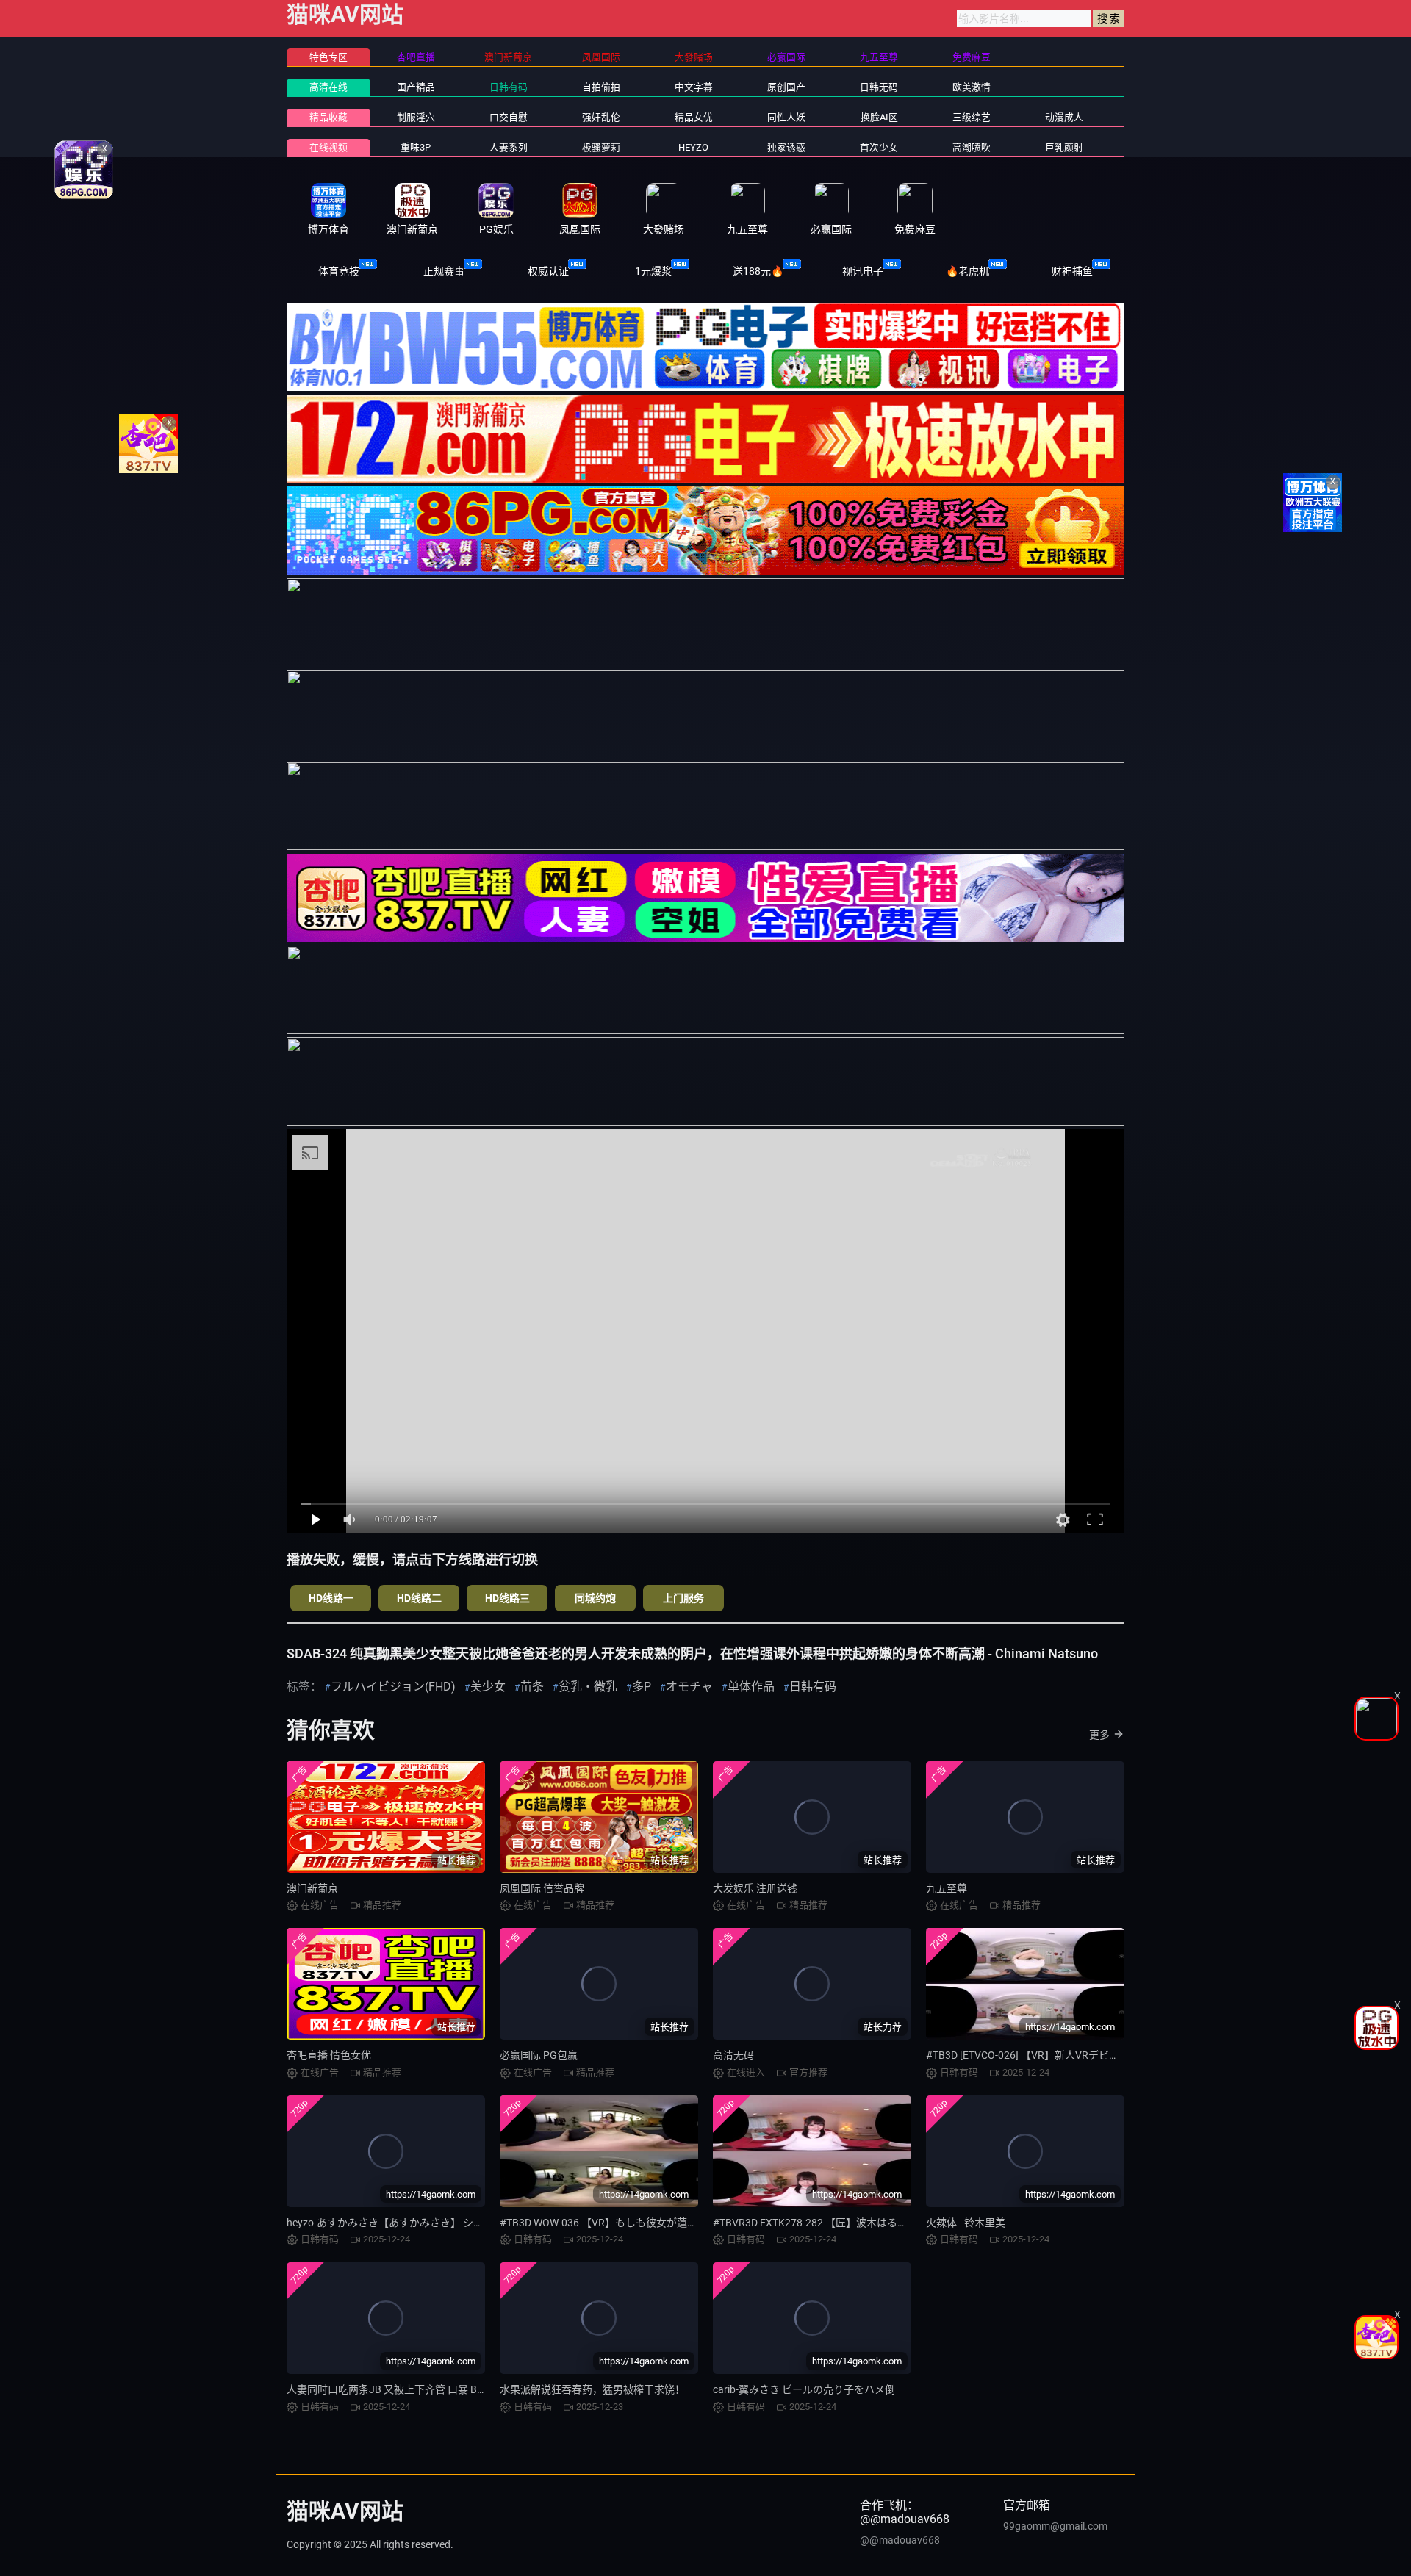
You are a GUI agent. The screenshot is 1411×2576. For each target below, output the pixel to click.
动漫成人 (1064, 117)
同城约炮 (595, 1598)
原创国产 (786, 87)
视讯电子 (863, 271)
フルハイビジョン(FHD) (393, 1687)
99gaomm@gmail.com (1055, 2526)
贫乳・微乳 (588, 1687)
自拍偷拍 (601, 87)
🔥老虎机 (967, 271)
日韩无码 (879, 87)
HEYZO (693, 147)
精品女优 (694, 117)
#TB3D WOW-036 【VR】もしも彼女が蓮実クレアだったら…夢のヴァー (664, 2223)
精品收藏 (328, 117)
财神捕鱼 (1072, 271)
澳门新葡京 (312, 1888)
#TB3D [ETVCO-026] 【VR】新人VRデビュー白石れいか (1053, 2055)
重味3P (416, 147)
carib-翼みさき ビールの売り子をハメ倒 (804, 2389)
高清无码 (733, 2055)
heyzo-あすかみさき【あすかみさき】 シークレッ (401, 2223)
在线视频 (328, 147)
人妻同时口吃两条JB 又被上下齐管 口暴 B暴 (387, 2389)
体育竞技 (339, 271)
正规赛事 (444, 271)
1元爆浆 (653, 271)
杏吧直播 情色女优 (329, 2055)
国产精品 (416, 87)
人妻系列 (509, 147)
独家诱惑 (786, 147)
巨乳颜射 (1064, 147)
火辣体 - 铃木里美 (966, 2223)
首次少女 (879, 147)
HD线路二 (419, 1598)
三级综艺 (972, 117)
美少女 (488, 1687)
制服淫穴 (416, 117)
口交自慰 (509, 117)
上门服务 (683, 1598)
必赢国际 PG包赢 (539, 2055)
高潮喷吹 (972, 147)
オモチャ (689, 1687)
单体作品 (751, 1687)
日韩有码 (509, 87)
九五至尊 (947, 1888)
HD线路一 (331, 1598)
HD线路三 (507, 1598)
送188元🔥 (758, 271)
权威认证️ (548, 271)
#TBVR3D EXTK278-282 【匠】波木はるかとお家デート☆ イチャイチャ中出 (888, 2223)
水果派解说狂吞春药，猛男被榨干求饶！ (592, 2389)
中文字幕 (694, 87)
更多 (1099, 1735)
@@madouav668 (900, 2540)
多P (642, 1687)
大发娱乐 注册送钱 (755, 1888)
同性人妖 (786, 117)
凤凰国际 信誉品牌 (542, 1888)
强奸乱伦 (601, 117)
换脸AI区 (879, 117)
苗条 (532, 1687)
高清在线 (328, 87)
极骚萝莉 (601, 147)
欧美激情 (972, 87)
